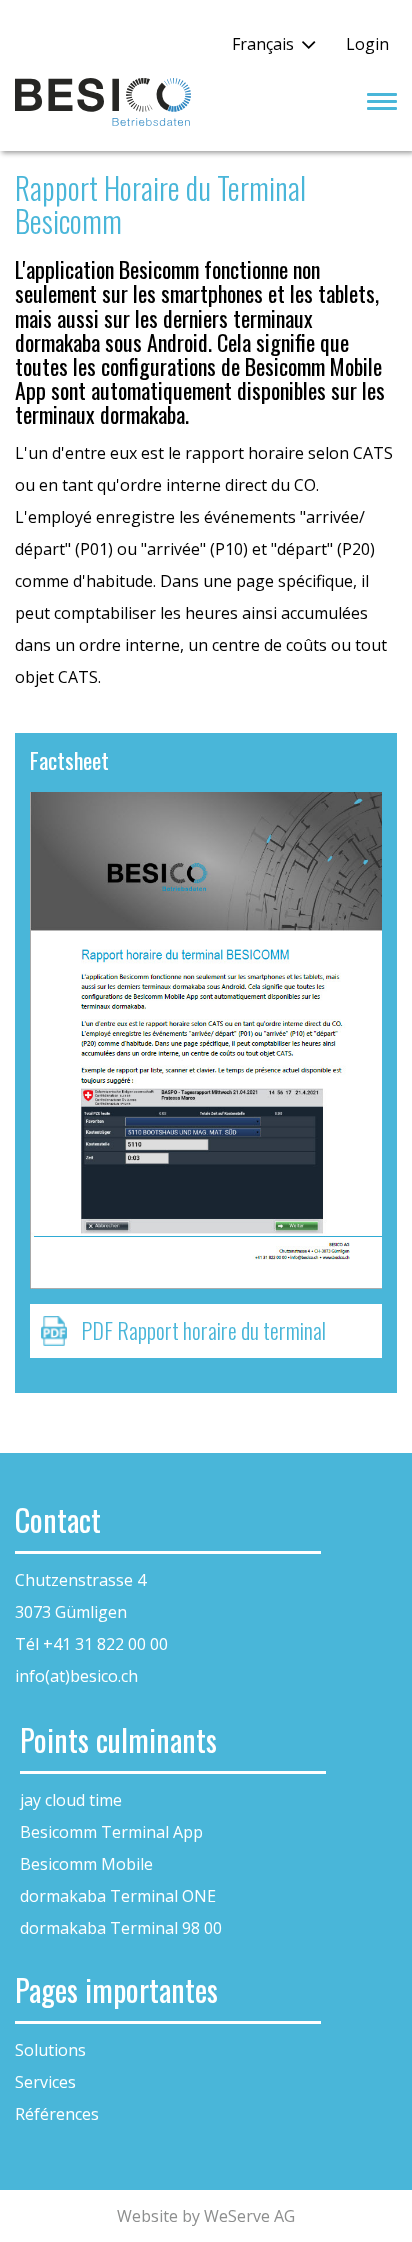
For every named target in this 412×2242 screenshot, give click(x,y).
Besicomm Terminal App (111, 1832)
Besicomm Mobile (86, 1864)
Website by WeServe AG (206, 2216)
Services (45, 2082)
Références (57, 2114)
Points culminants (118, 1739)
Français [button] (263, 44)
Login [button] (367, 44)
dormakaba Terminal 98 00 (121, 1928)
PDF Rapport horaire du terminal (203, 1330)
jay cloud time (71, 1800)
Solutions (50, 2050)
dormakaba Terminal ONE (118, 1896)
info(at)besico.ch (76, 1676)
